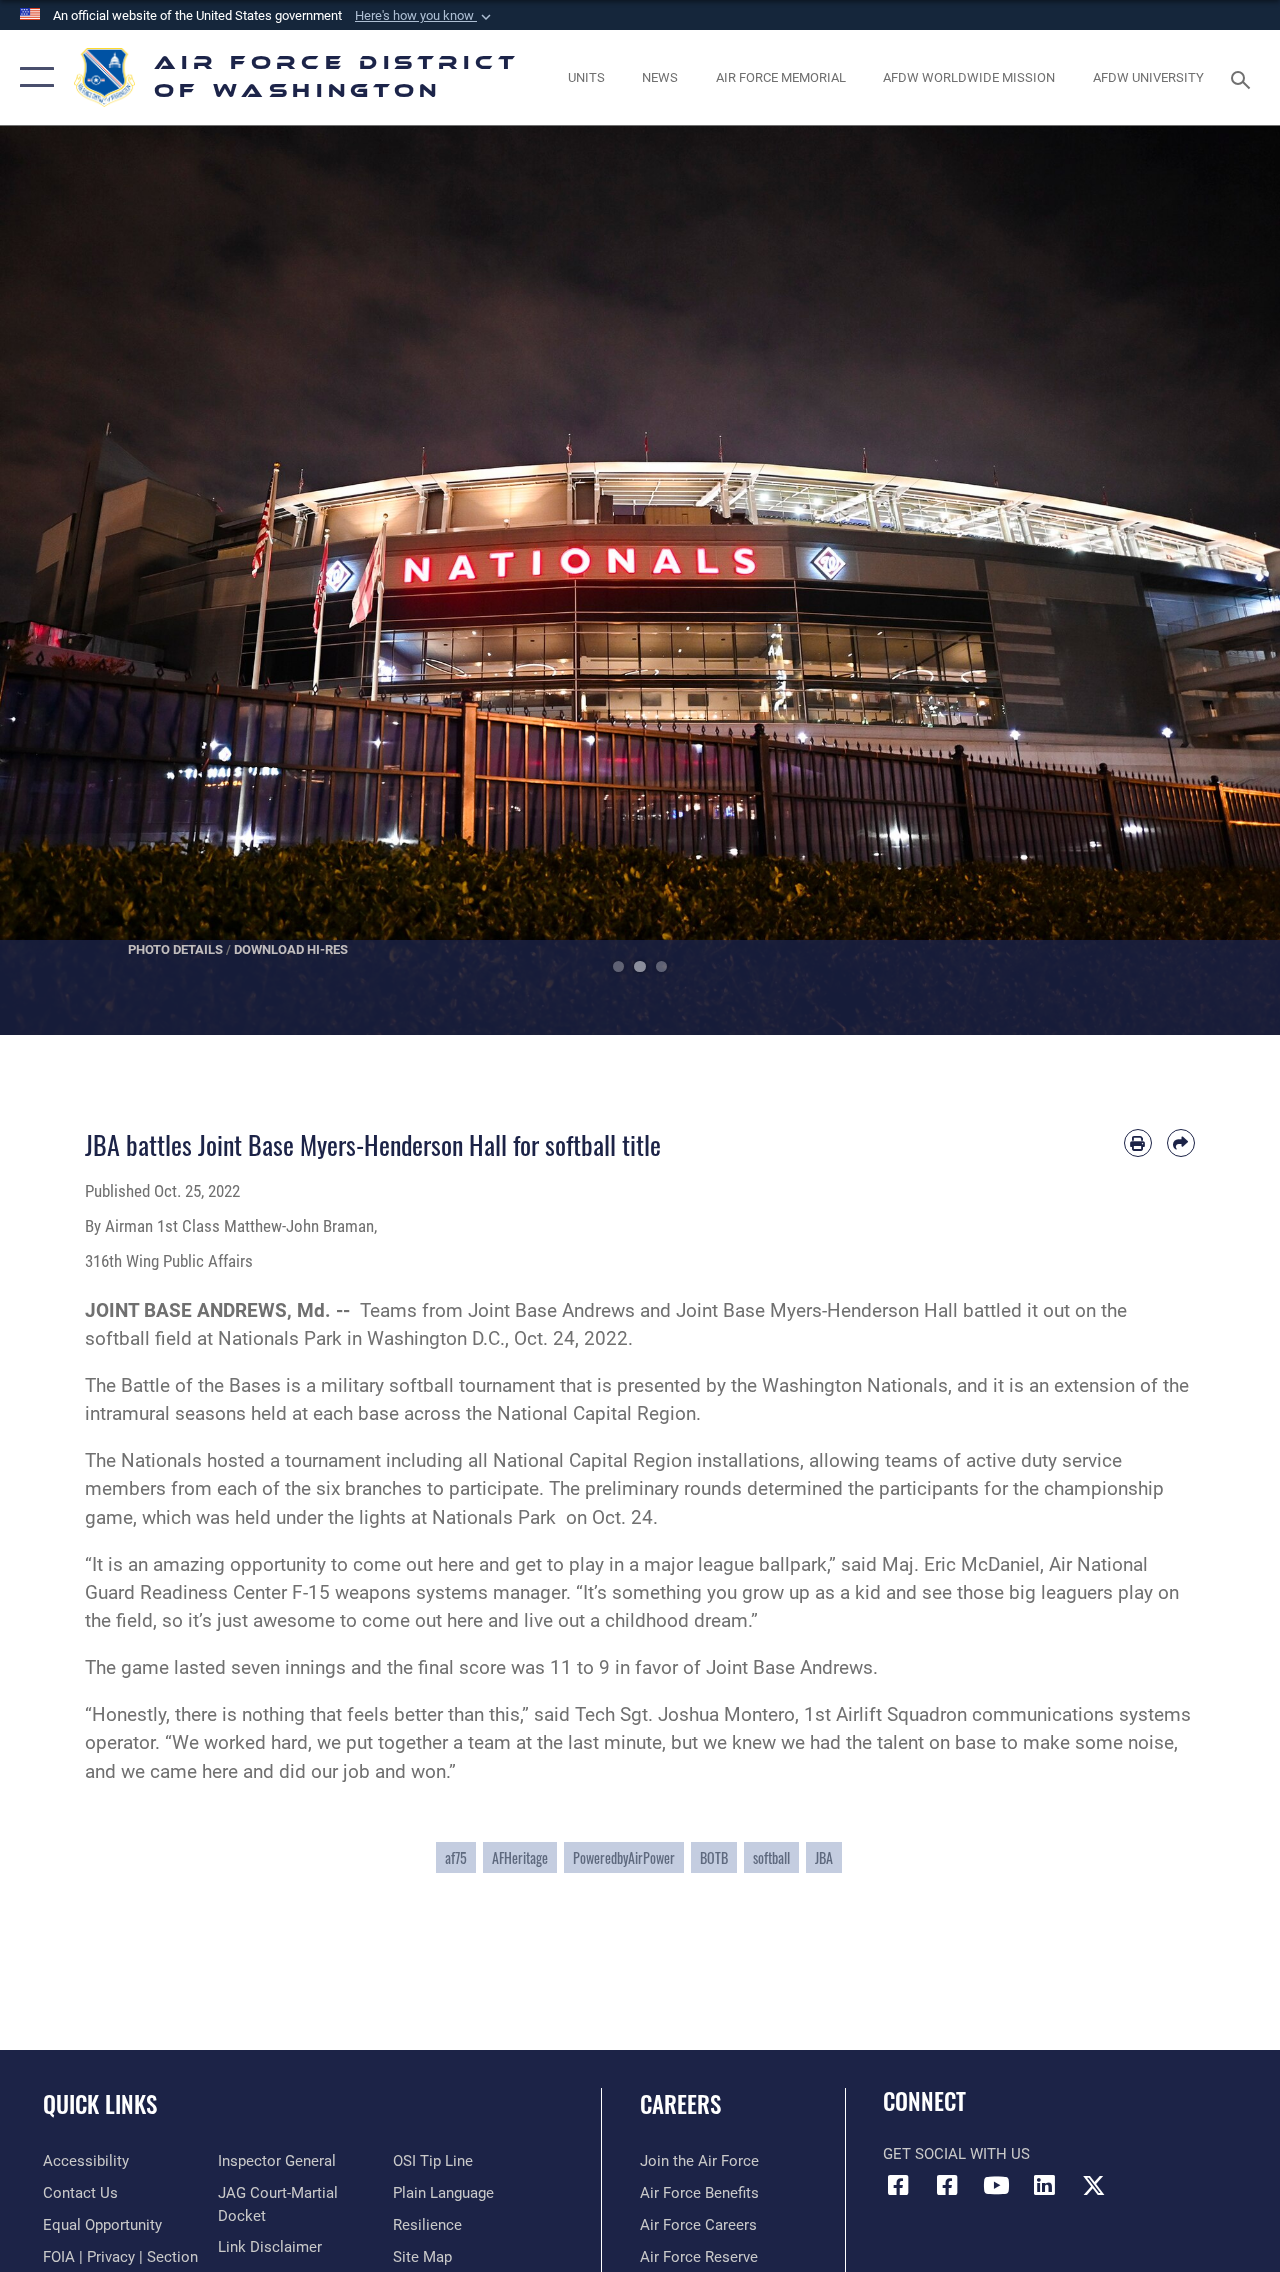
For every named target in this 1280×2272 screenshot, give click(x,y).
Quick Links (100, 2104)
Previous (64, 580)
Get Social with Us (956, 2154)
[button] (425, 16)
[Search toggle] (1244, 77)
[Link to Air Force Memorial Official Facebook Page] (947, 2185)
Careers (680, 2104)
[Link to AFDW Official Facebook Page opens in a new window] (898, 2185)
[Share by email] (1181, 1143)
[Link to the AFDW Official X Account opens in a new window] (1094, 2185)
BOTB (714, 1857)
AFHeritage (520, 1857)
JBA (824, 1857)
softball (771, 1857)
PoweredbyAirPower (624, 1857)
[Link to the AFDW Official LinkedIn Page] (1045, 2185)
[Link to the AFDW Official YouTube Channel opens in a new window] (996, 2185)
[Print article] (1138, 1143)
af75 (456, 1857)
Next (1216, 580)
